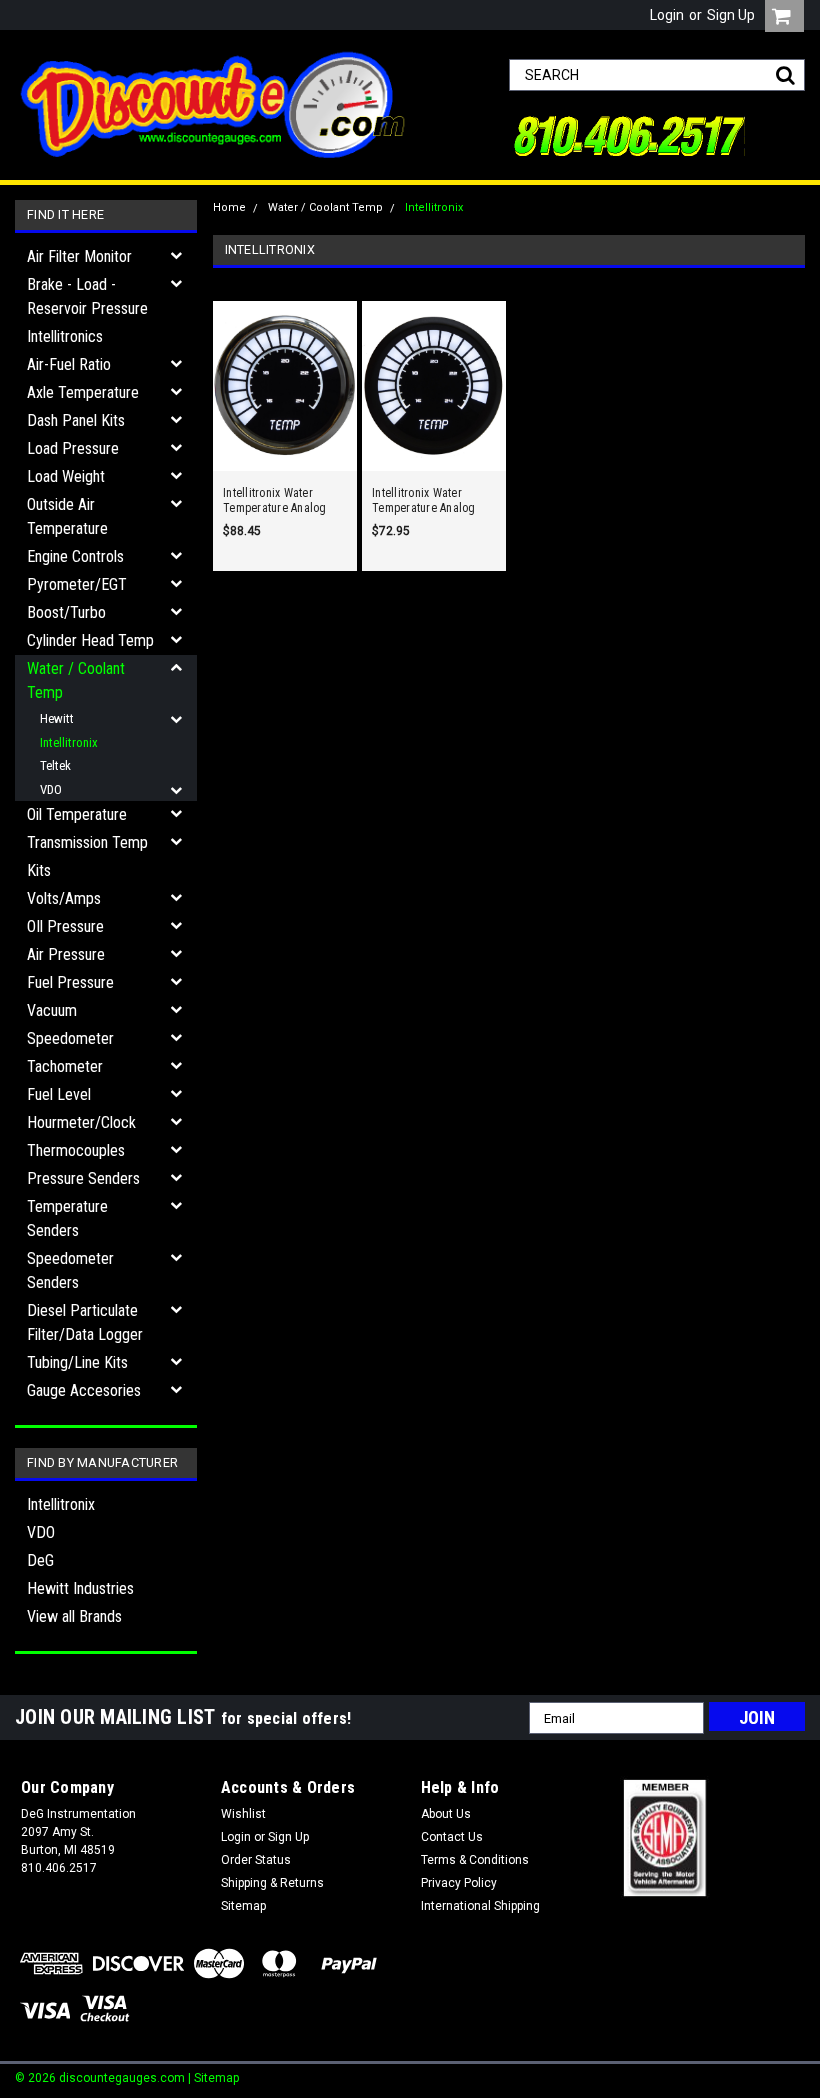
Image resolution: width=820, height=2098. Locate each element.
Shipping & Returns (272, 1883)
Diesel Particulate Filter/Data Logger (85, 1322)
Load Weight (66, 476)
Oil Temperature (77, 814)
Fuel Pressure (70, 982)
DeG (40, 1560)
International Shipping (480, 1906)
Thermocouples (76, 1150)
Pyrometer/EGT (77, 584)
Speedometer (70, 1038)
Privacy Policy (459, 1883)
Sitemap (243, 1906)
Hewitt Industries (80, 1588)
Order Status (256, 1860)
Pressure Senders (83, 1178)
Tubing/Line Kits (77, 1362)
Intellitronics (65, 336)
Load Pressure (73, 448)
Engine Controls (75, 556)
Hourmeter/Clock (81, 1122)
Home (229, 207)
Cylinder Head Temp (90, 640)
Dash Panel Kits (76, 420)
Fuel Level (59, 1094)
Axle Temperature (83, 392)
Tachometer (65, 1066)
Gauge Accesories (84, 1390)
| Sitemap (213, 2078)
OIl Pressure (65, 926)
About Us (446, 1814)
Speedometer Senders (70, 1270)
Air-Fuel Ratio (69, 364)
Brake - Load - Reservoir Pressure (87, 296)
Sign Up (731, 15)
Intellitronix (69, 742)
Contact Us (452, 1837)
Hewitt (57, 718)
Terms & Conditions (475, 1860)
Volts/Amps (64, 898)
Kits (39, 870)
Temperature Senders (67, 1218)
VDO (51, 789)
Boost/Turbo (66, 612)
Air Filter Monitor (79, 256)
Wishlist (243, 1814)
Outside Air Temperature (67, 516)
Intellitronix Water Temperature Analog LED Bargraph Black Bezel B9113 (424, 501)
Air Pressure (66, 954)
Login (667, 15)
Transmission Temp (87, 842)
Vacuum (52, 1010)
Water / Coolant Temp (76, 680)
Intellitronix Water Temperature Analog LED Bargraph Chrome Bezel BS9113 (279, 501)
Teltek (55, 765)
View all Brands (74, 1616)
